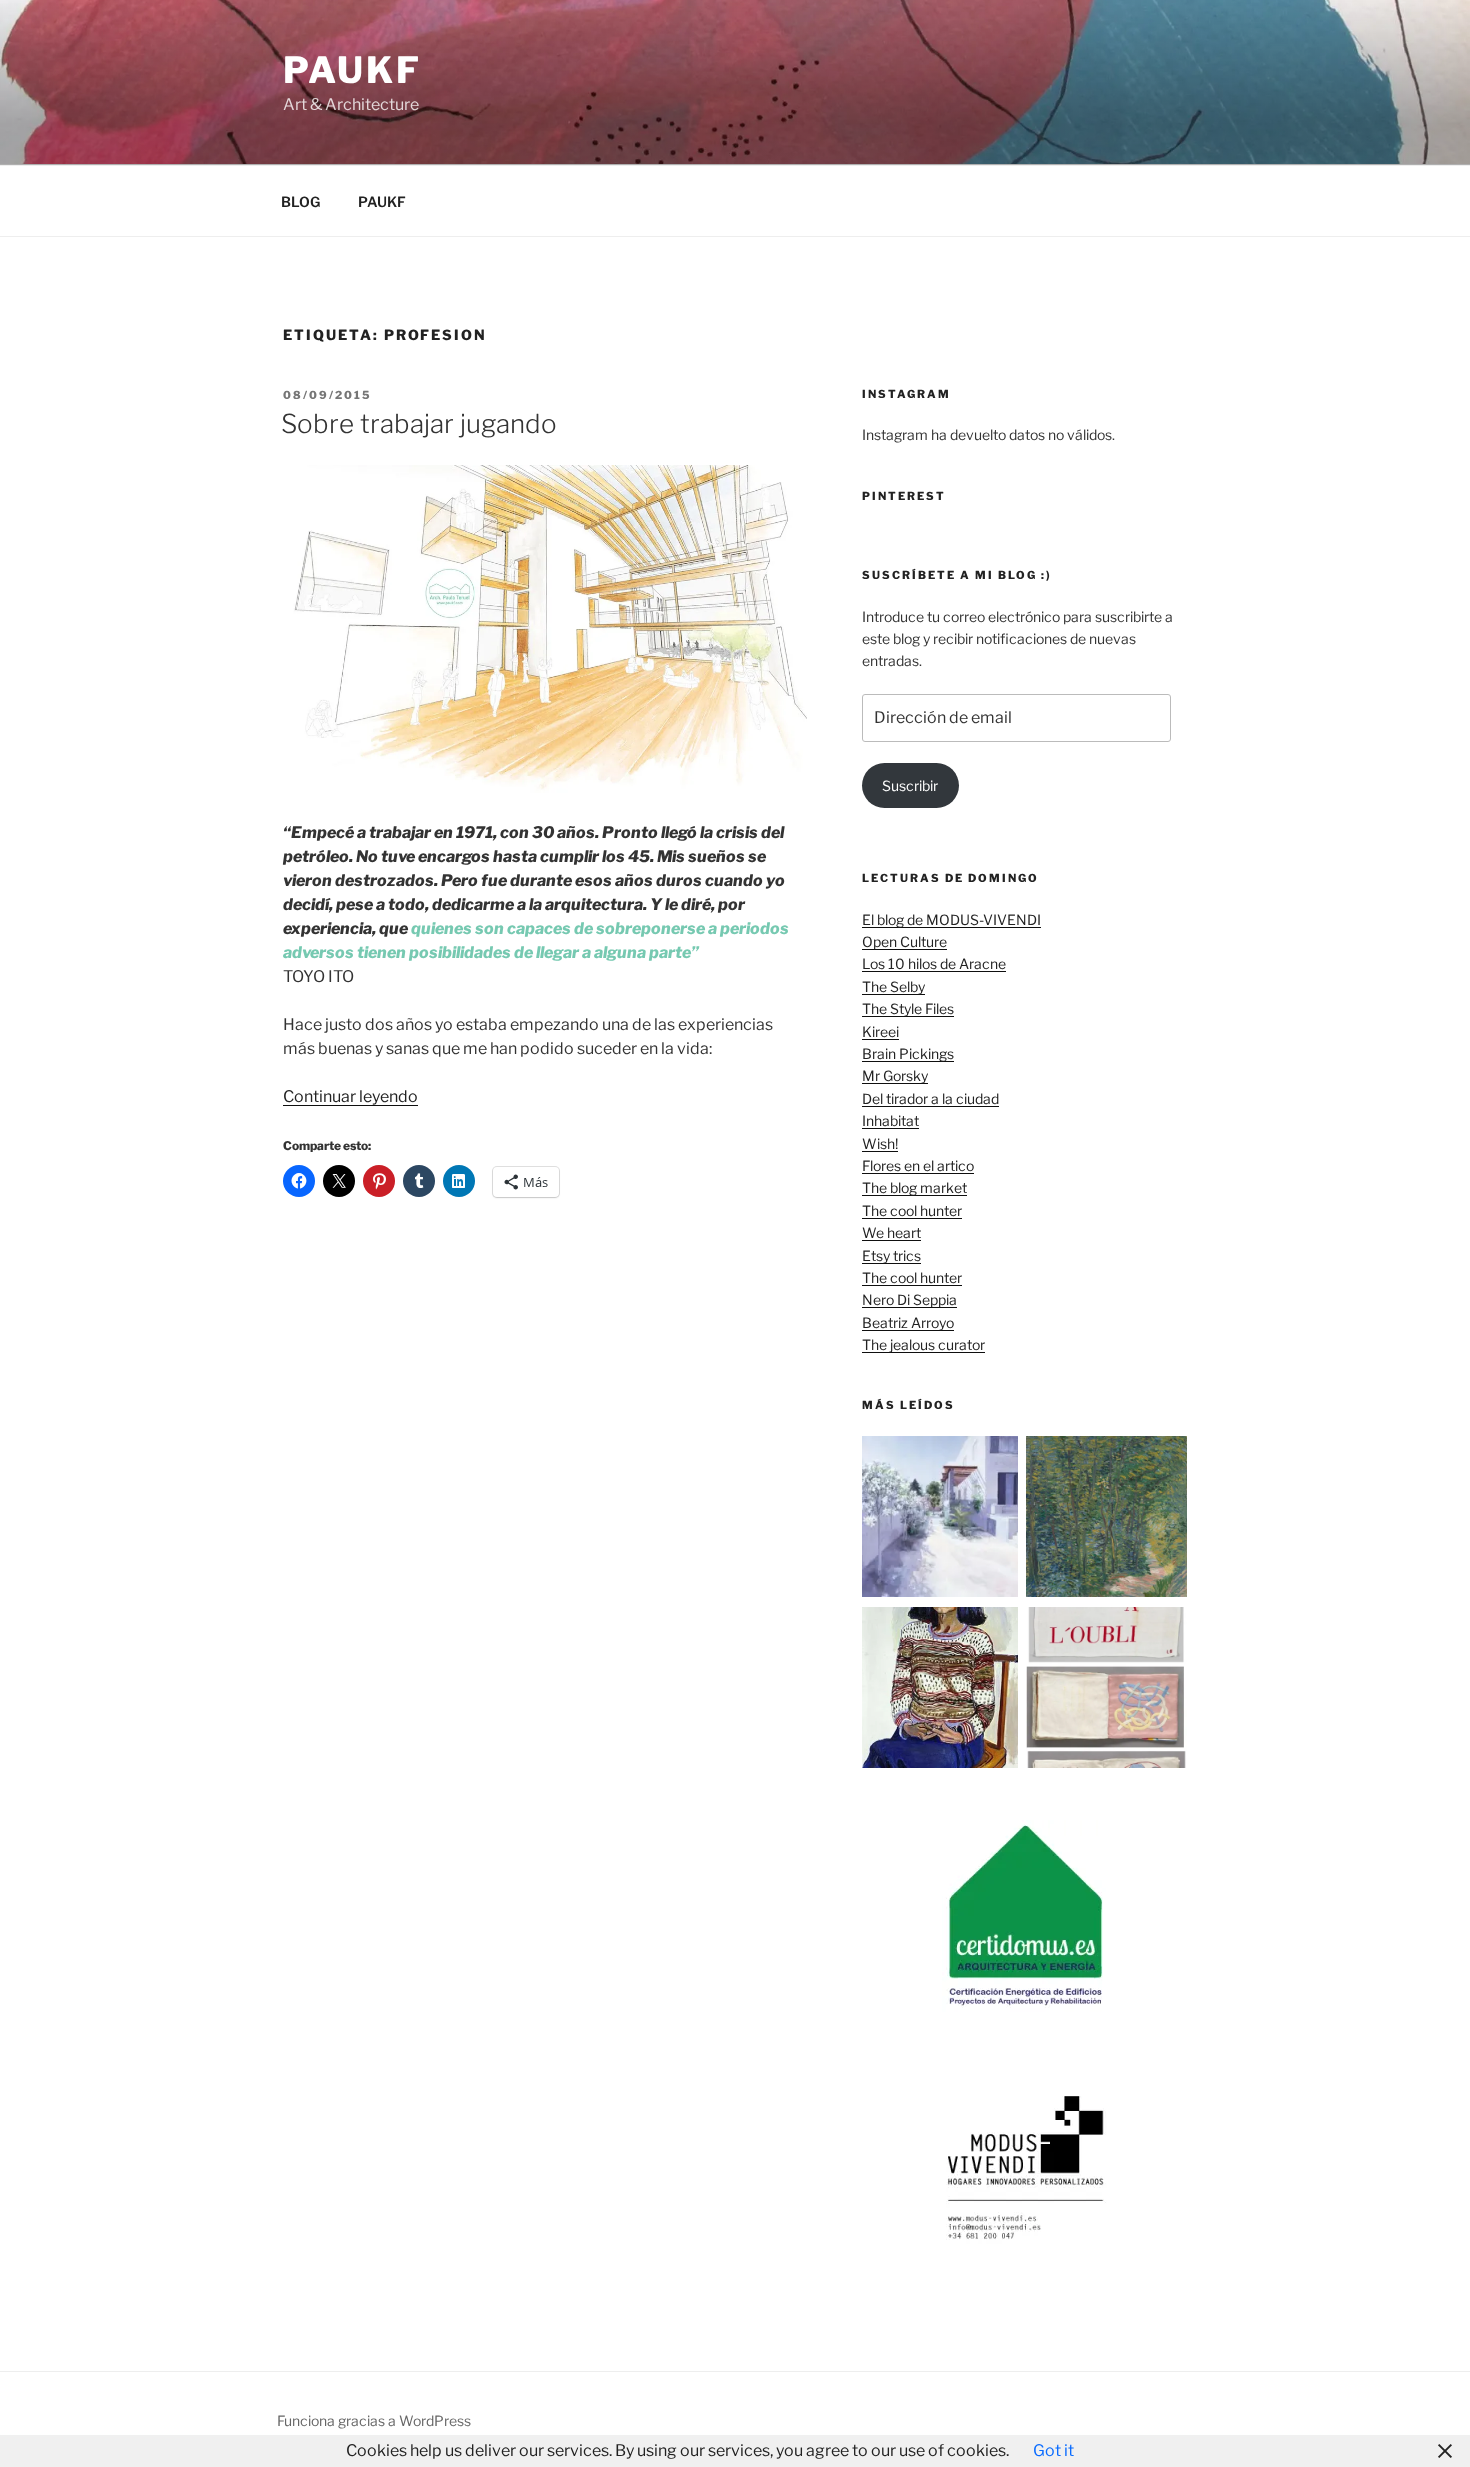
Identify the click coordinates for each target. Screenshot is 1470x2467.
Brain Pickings (908, 1053)
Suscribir (910, 785)
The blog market (914, 1187)
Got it (1053, 2450)
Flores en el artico (918, 1165)
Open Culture (904, 941)
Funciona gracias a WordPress (374, 2420)
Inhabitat (890, 1120)
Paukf (352, 70)
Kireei (880, 1031)
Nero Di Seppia (909, 1299)
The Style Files (908, 1008)
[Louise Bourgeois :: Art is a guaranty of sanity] (1106, 1690)
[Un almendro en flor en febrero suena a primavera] (1106, 1519)
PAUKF (382, 201)
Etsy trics (891, 1255)
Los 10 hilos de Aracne (934, 963)
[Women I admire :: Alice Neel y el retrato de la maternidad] (942, 1690)
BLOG (300, 201)
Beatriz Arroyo (908, 1322)
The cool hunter (912, 1210)
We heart (891, 1232)
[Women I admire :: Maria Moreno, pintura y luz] (942, 1519)
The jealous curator (923, 1344)
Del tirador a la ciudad (930, 1098)
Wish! (880, 1143)
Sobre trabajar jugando (419, 423)
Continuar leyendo (350, 1096)
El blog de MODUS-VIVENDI (951, 919)
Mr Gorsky (895, 1075)
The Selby (893, 986)
